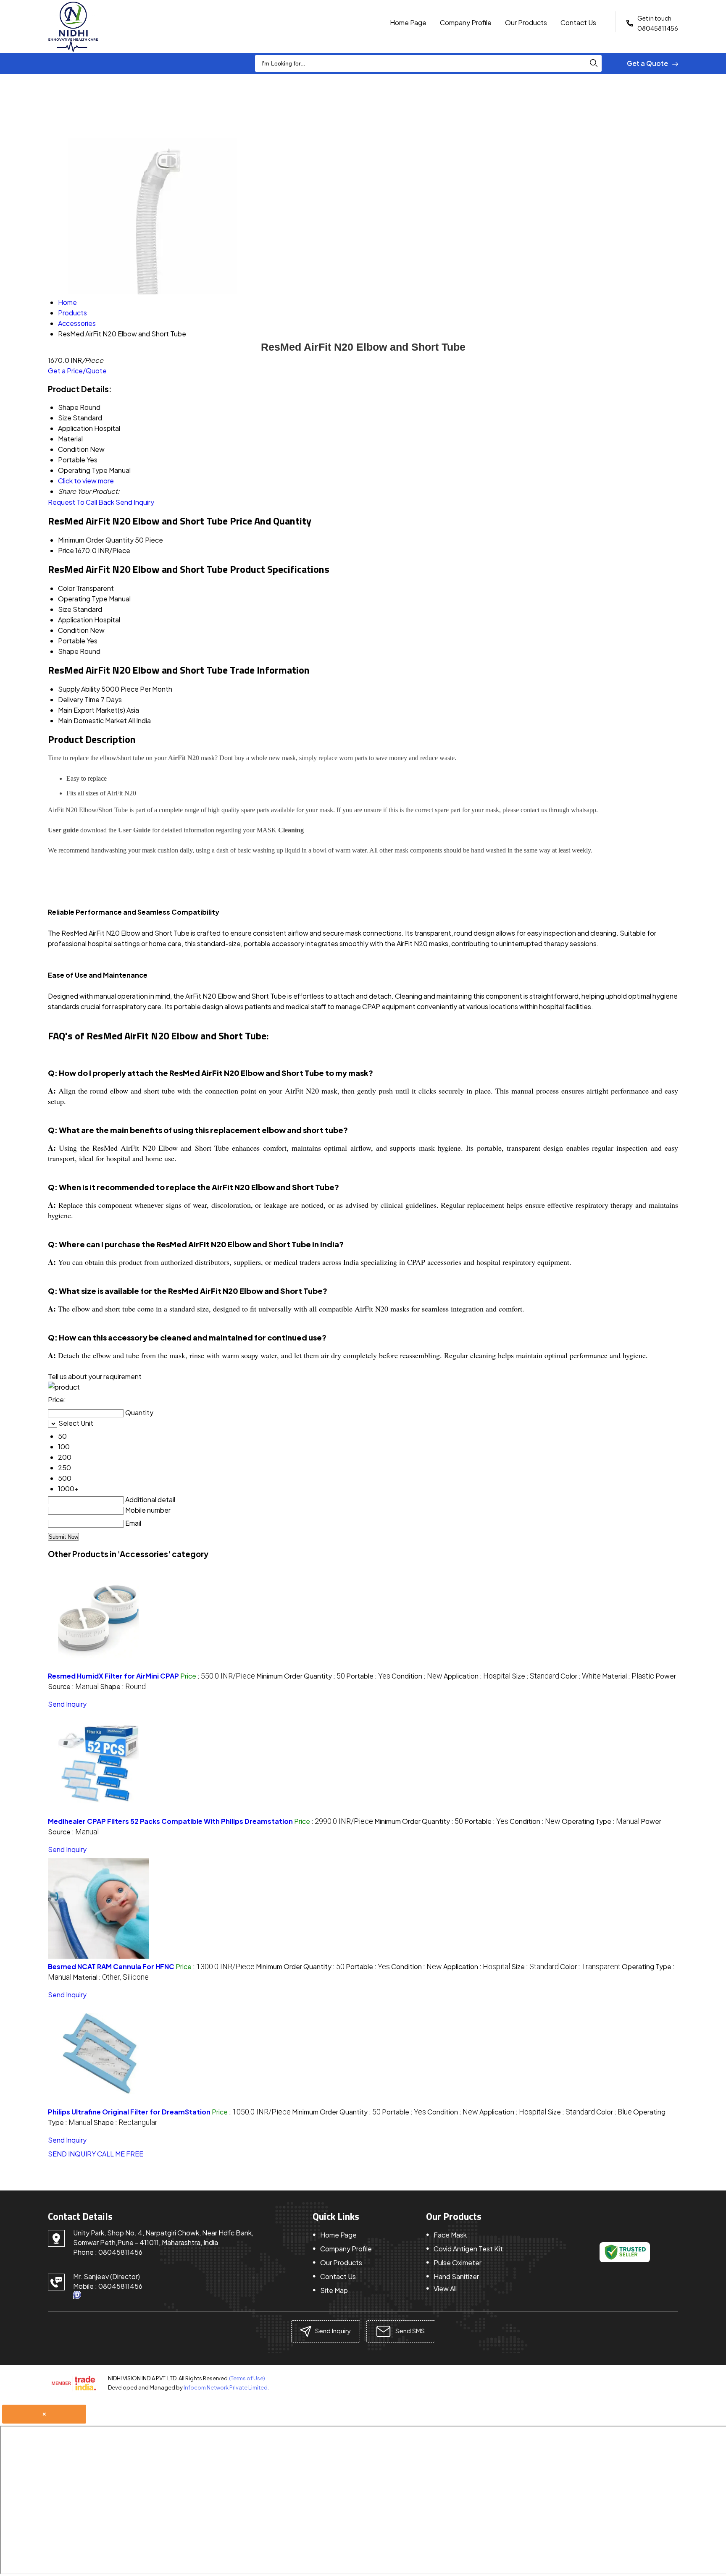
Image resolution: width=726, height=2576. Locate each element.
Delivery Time (79, 699)
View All (445, 2289)
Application (75, 620)
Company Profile (466, 22)
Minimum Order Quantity (96, 540)
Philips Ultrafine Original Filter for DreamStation (129, 2112)
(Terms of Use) (247, 2378)
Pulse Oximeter (458, 2263)
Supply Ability (79, 689)
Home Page (408, 22)
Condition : (417, 1676)
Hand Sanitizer (456, 2276)
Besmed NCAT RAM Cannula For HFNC (111, 1966)
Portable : (368, 1676)
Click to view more (86, 481)
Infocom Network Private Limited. (226, 2387)
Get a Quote (648, 63)
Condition (73, 630)
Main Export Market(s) (92, 710)
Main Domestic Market (92, 720)
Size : (535, 1676)
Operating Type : (601, 1821)
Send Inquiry (135, 502)
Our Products (526, 22)
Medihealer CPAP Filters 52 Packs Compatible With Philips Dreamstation (170, 1821)
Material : (628, 1676)
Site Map (334, 2290)
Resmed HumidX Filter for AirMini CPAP (113, 1676)
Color (66, 588)
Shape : (123, 1686)
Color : (581, 1676)
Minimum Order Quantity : (301, 1676)
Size (65, 609)
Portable (72, 641)
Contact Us (578, 22)
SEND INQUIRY (72, 2154)
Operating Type (83, 599)
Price (66, 550)
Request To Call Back (81, 502)
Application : (477, 1676)
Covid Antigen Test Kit (468, 2249)
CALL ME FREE (120, 2154)
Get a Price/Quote (77, 371)
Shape (68, 651)
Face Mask (450, 2235)
